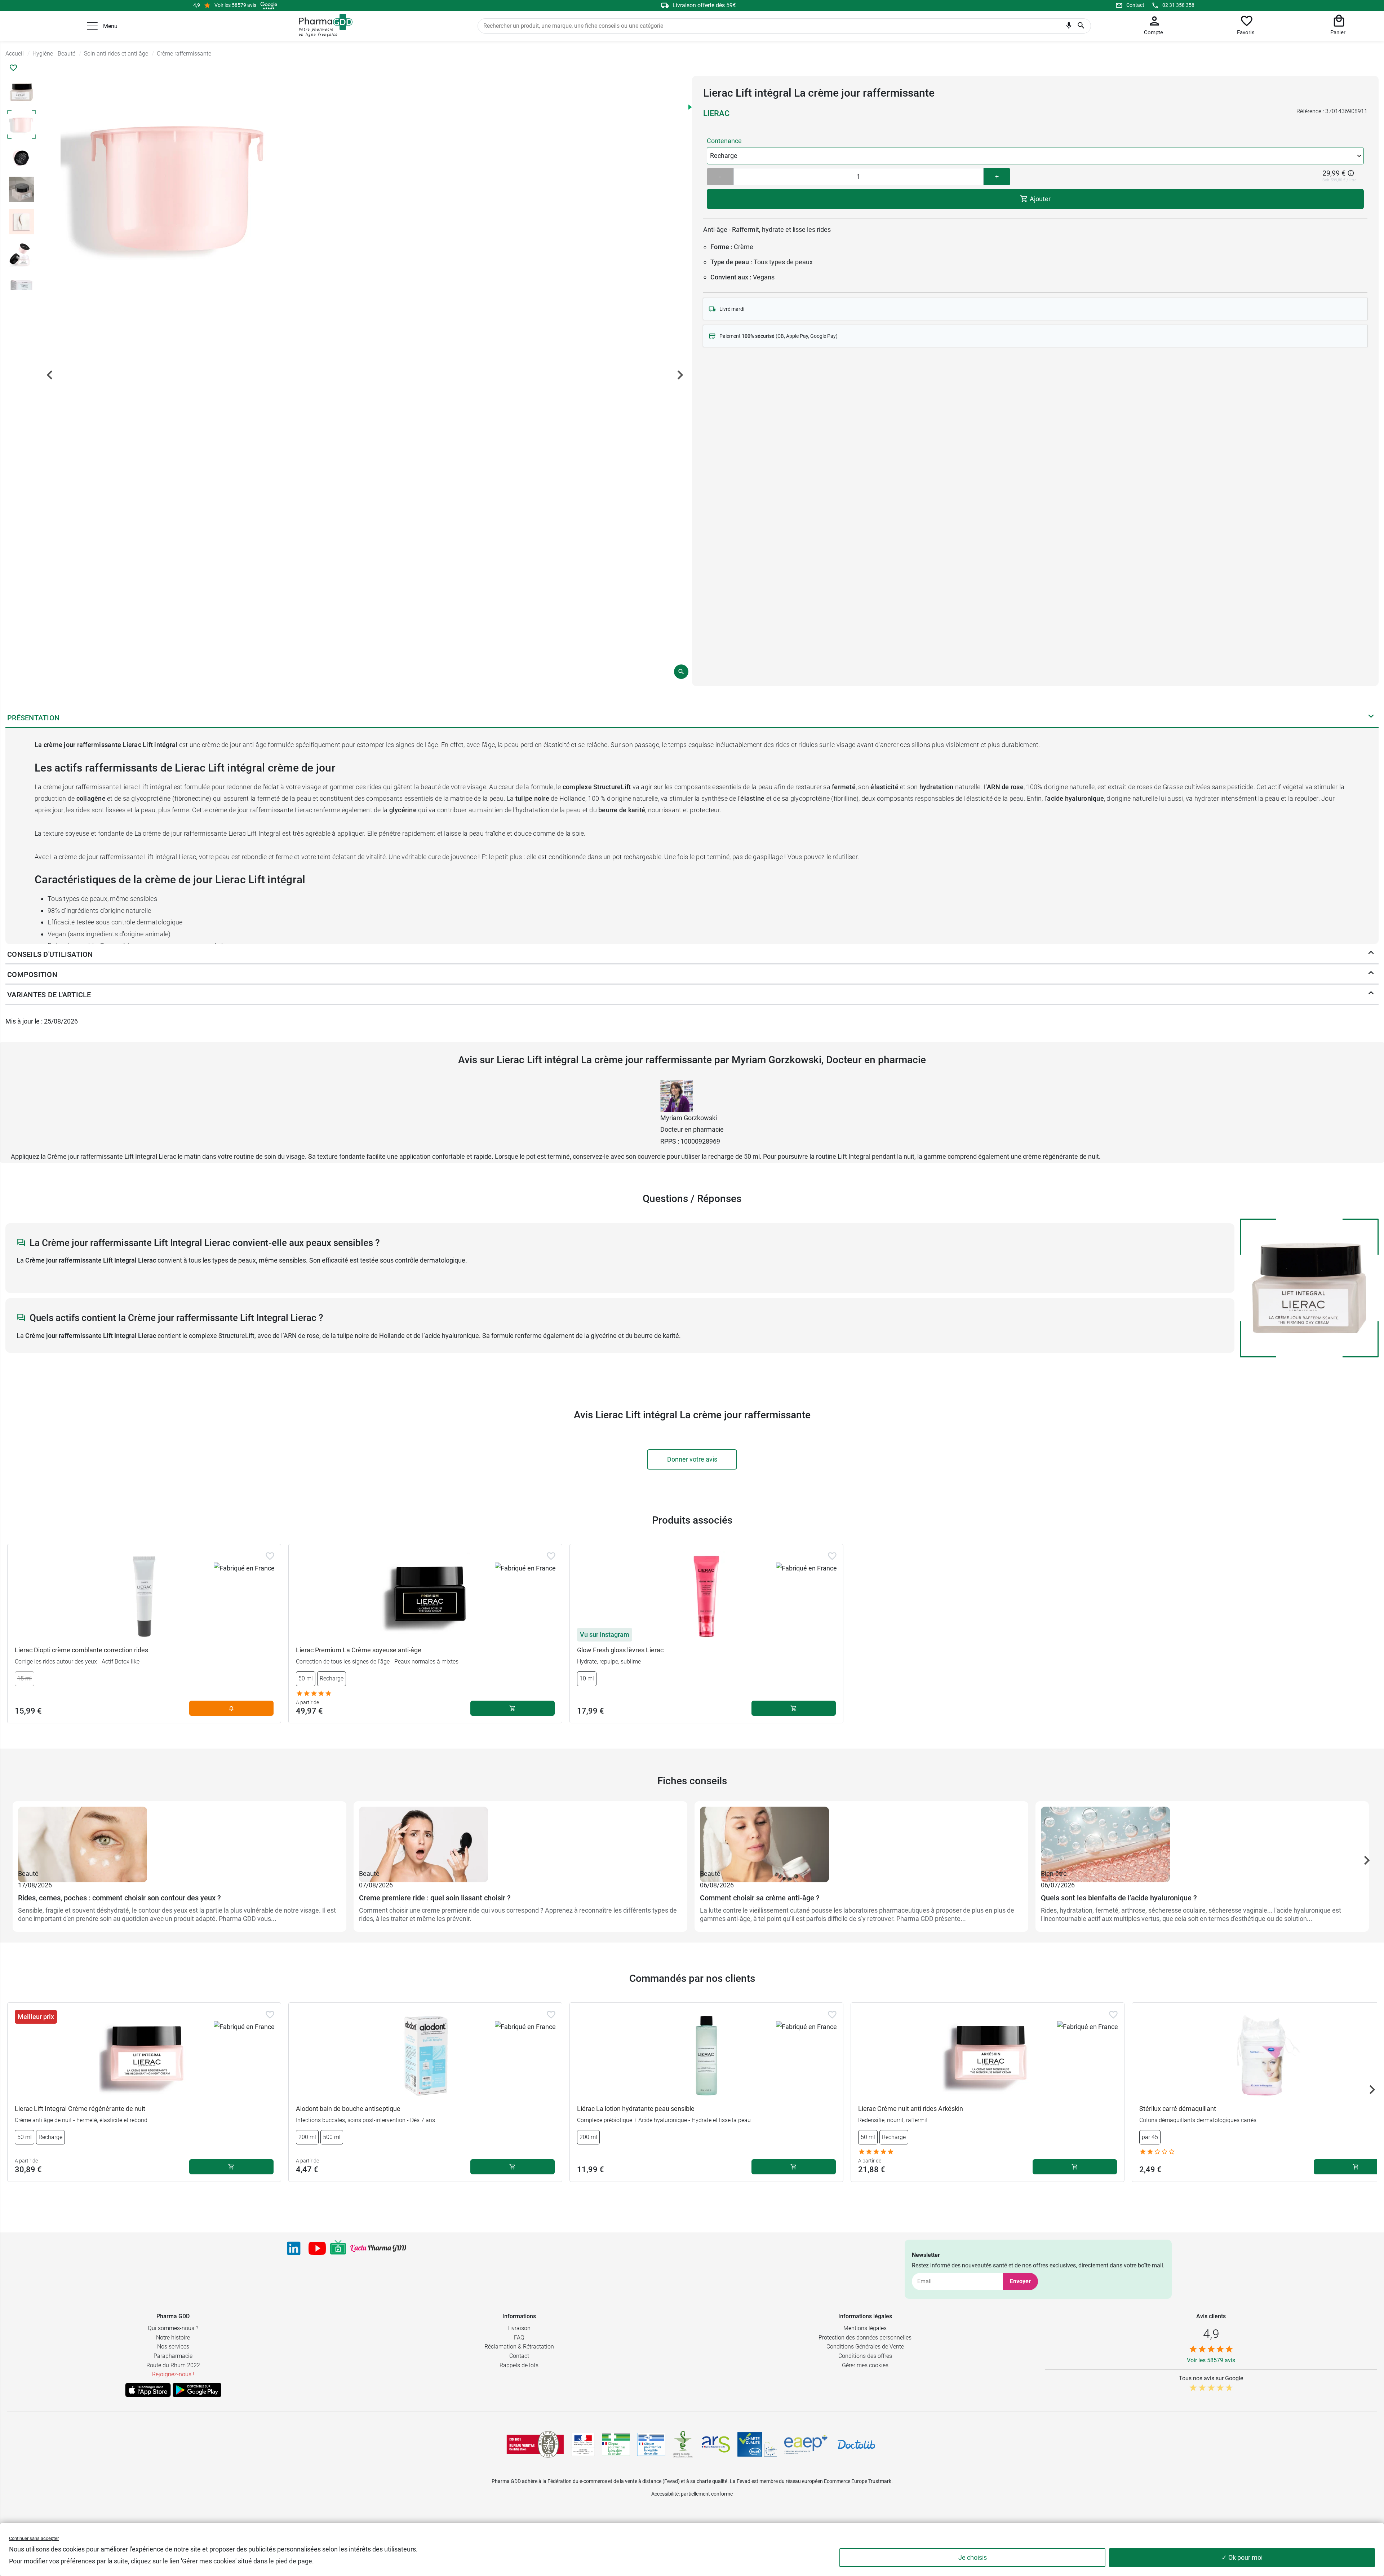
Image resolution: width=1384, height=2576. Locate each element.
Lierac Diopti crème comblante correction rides (81, 1650)
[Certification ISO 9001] (535, 2444)
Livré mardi (732, 309)
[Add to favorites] (270, 1556)
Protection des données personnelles (865, 2338)
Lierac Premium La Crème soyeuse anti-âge (359, 1650)
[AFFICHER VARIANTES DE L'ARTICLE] (1371, 995)
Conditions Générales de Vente (865, 2347)
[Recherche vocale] (1069, 27)
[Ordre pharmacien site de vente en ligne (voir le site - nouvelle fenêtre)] (616, 2444)
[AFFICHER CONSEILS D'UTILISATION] (1371, 954)
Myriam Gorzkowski (689, 1118)
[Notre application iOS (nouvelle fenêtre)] (148, 2390)
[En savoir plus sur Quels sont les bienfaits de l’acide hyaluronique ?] (1202, 1837)
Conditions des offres (865, 2356)
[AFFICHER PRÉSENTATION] (1371, 718)
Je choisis (973, 2557)
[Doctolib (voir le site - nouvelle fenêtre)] (856, 2444)
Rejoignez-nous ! (173, 2374)
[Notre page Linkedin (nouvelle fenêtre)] (294, 2248)
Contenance (724, 141)
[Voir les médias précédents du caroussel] (50, 375)
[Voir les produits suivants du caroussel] (1367, 1860)
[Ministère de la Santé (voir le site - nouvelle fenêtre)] (583, 2445)
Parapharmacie (173, 2356)
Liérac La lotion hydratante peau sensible (636, 2109)
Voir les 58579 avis (235, 5)
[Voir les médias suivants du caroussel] (680, 375)
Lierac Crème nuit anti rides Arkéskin (911, 2109)
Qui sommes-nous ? (173, 2328)
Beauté (28, 1874)
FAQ (519, 2338)
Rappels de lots (519, 2365)
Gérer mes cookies (865, 2365)
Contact (1135, 5)
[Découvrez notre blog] (378, 2248)
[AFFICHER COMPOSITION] (1371, 975)
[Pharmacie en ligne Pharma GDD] (323, 26)
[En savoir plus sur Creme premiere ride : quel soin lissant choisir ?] (520, 1837)
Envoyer (1020, 2281)
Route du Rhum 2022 (173, 2365)
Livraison (519, 2328)
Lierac (716, 113)
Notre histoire (173, 2338)
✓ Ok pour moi (1242, 2557)
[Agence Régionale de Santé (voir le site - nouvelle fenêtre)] (716, 2444)
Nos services (173, 2347)
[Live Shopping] (338, 2248)
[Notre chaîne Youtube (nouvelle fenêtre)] (317, 2248)
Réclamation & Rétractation (519, 2347)
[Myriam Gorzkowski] (677, 1095)
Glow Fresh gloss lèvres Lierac (620, 1650)
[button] (92, 26)
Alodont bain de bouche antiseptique (348, 2109)
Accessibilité (665, 2494)
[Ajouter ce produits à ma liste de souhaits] (13, 68)
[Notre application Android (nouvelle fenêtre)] (197, 2390)
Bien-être (1054, 1874)
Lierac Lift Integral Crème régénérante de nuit (80, 2109)
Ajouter (1039, 199)
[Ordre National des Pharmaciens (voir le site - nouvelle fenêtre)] (683, 2444)
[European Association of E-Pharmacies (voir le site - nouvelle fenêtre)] (806, 2444)
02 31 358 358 (1178, 5)
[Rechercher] (1081, 26)
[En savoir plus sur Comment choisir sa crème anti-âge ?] (861, 1837)
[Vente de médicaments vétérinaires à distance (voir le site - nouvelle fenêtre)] (651, 2445)
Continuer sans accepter (34, 2538)
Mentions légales (865, 2328)
